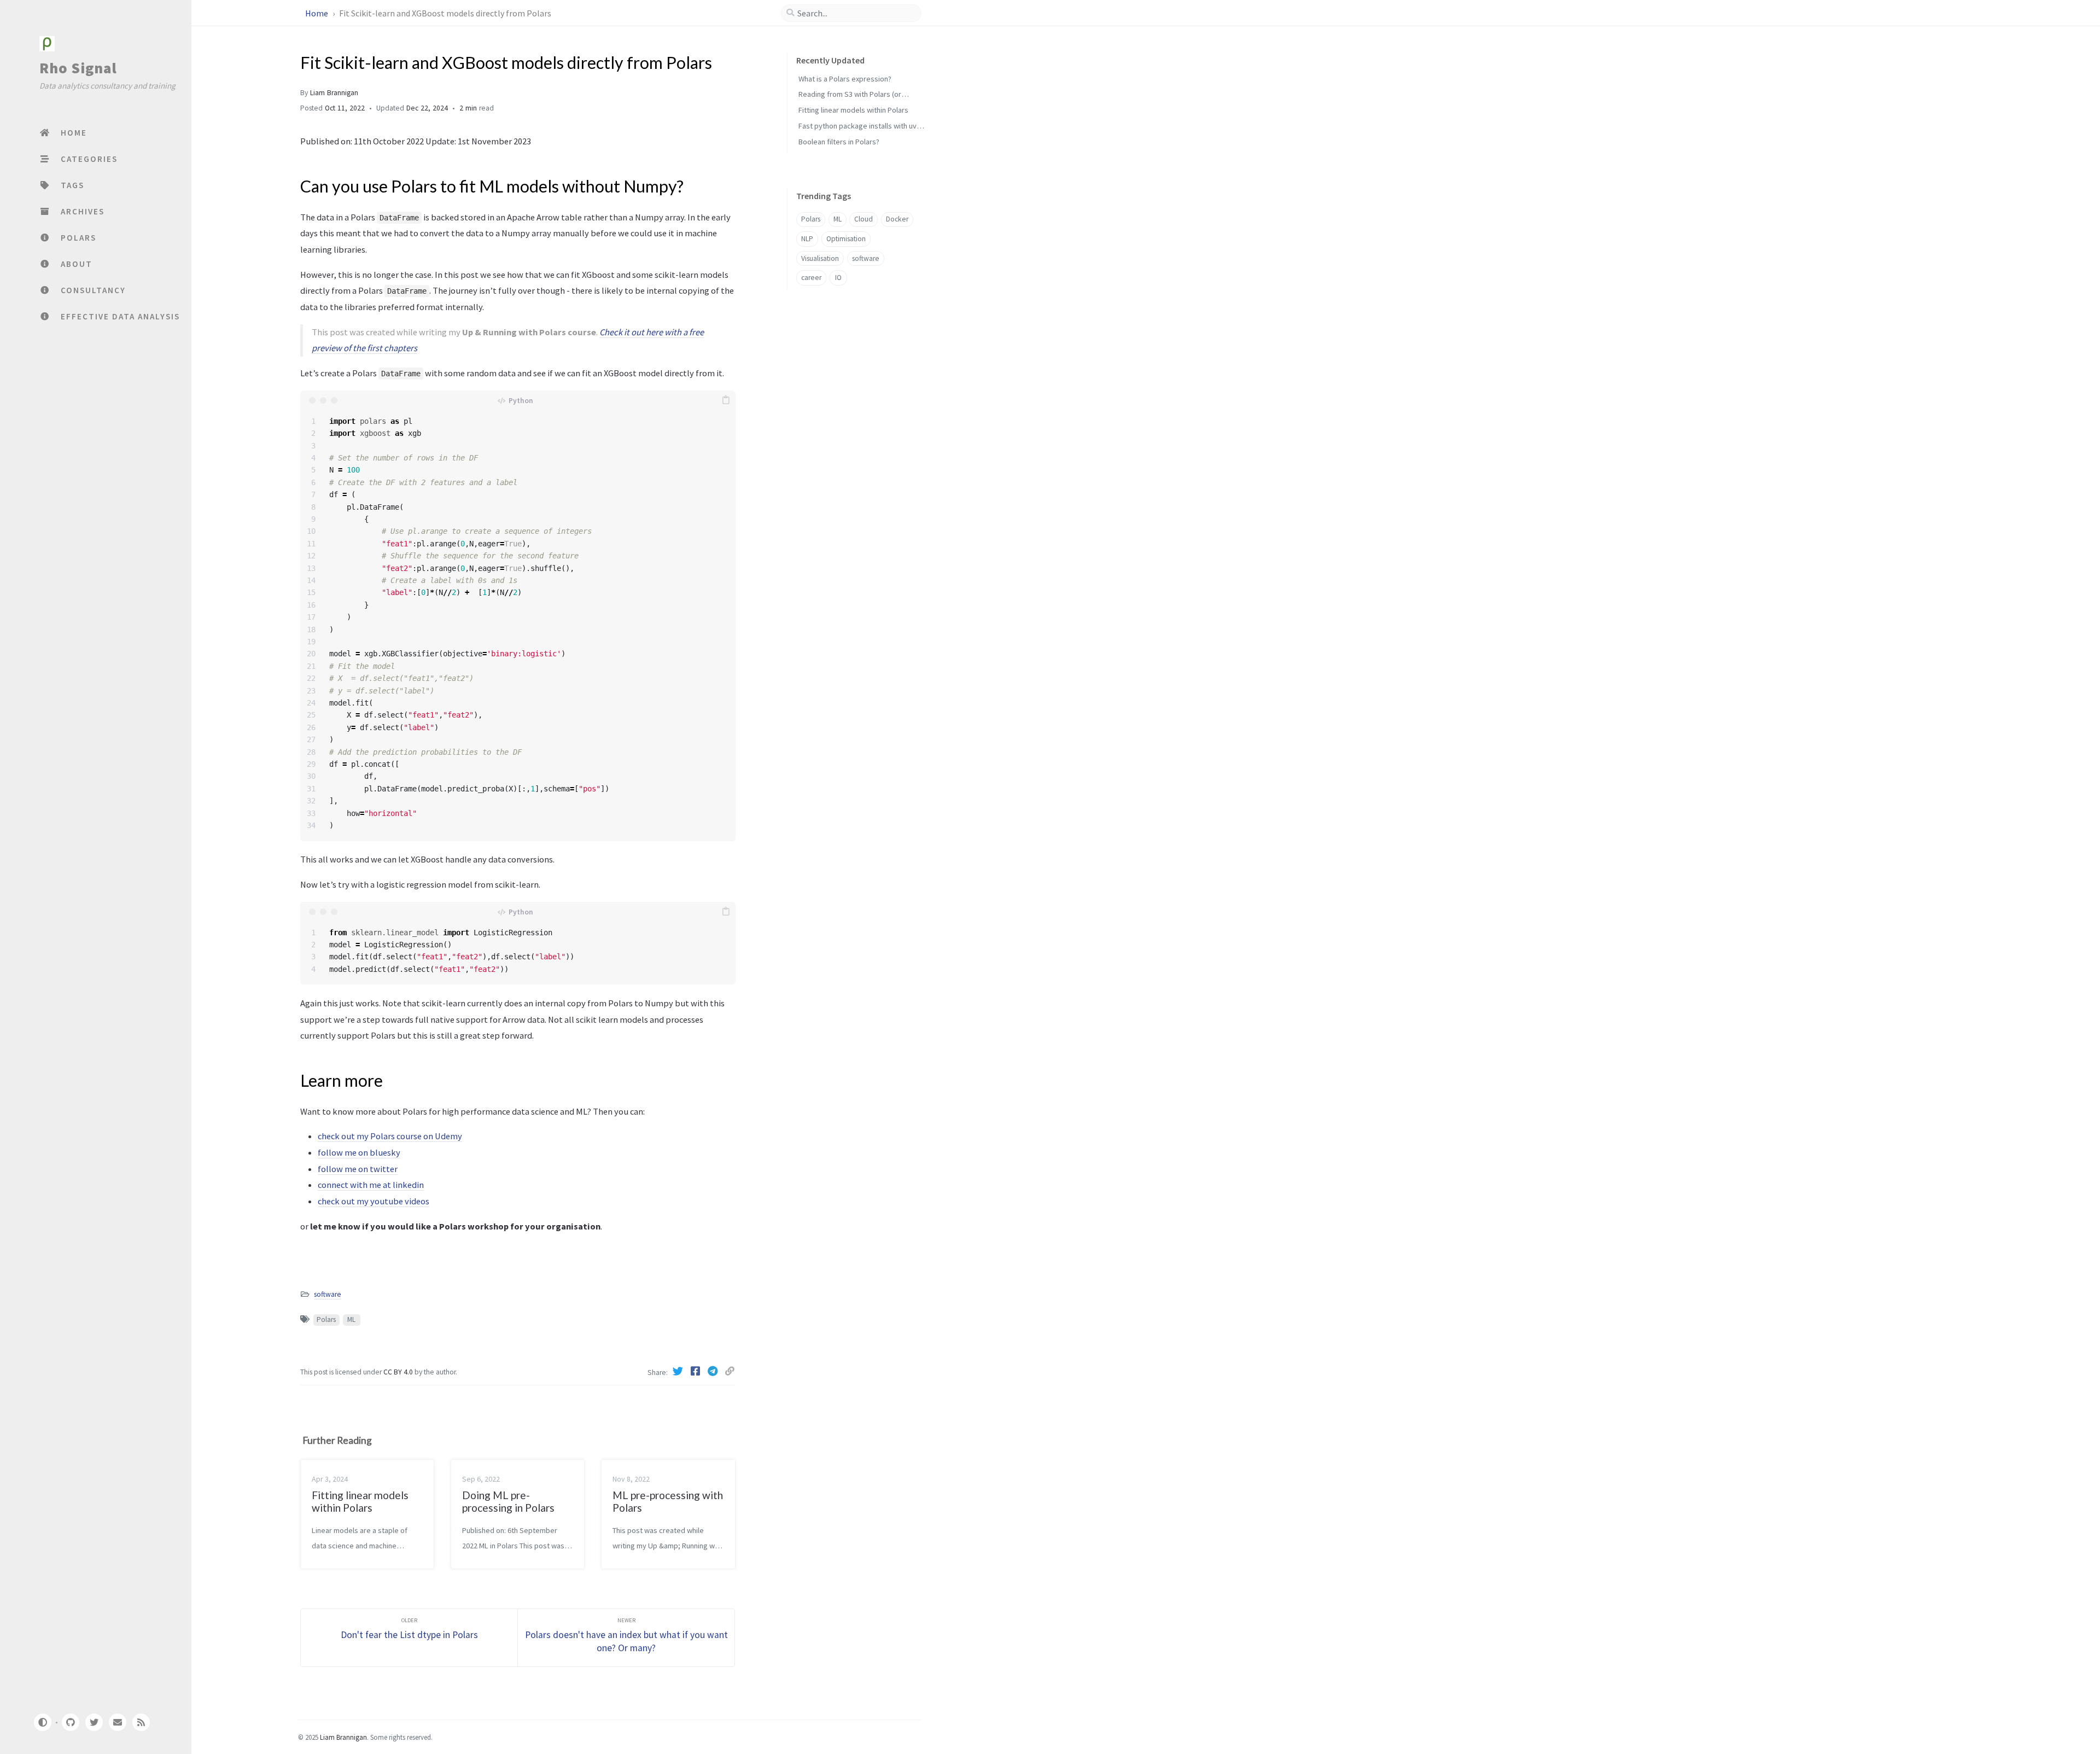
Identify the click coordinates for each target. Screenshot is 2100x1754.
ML (351, 1319)
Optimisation (846, 239)
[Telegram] (714, 1371)
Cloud (864, 220)
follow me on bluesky (359, 1152)
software (328, 1294)
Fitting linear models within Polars (853, 110)
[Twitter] (679, 1371)
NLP (807, 239)
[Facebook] (697, 1371)
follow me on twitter (358, 1169)
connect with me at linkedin (371, 1185)
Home (317, 13)
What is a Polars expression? (845, 79)
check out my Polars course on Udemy (390, 1136)
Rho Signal (78, 68)
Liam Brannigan (334, 93)
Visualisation (820, 258)
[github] (70, 1722)
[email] (118, 1722)
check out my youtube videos (374, 1201)
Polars (326, 1319)
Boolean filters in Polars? (839, 142)
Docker (897, 220)
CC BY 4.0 (399, 1372)
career (811, 278)
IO (838, 278)
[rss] (141, 1722)
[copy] (726, 400)
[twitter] (94, 1722)
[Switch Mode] (42, 1722)
